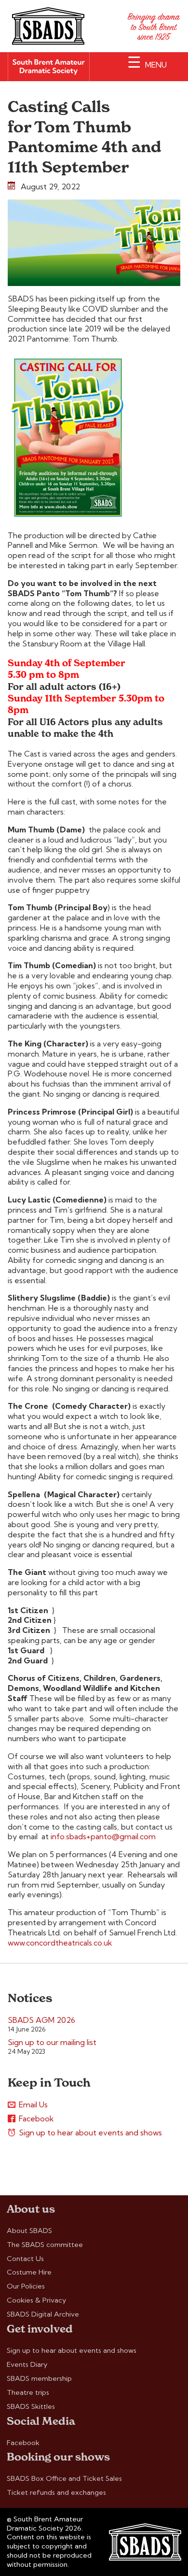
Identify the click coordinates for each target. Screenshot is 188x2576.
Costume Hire (29, 2272)
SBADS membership (39, 2378)
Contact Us (25, 2259)
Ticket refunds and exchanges (56, 2492)
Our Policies (26, 2286)
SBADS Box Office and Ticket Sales (64, 2478)
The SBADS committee (45, 2245)
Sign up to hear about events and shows (90, 2132)
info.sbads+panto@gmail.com (103, 1836)
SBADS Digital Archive (43, 2314)
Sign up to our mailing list (52, 2042)
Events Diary (27, 2364)
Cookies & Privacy (36, 2300)
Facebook (36, 2118)
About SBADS (29, 2231)
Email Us (33, 2104)
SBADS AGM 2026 (41, 2020)
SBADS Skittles (31, 2406)
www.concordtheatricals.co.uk (60, 1943)
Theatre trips (28, 2392)
